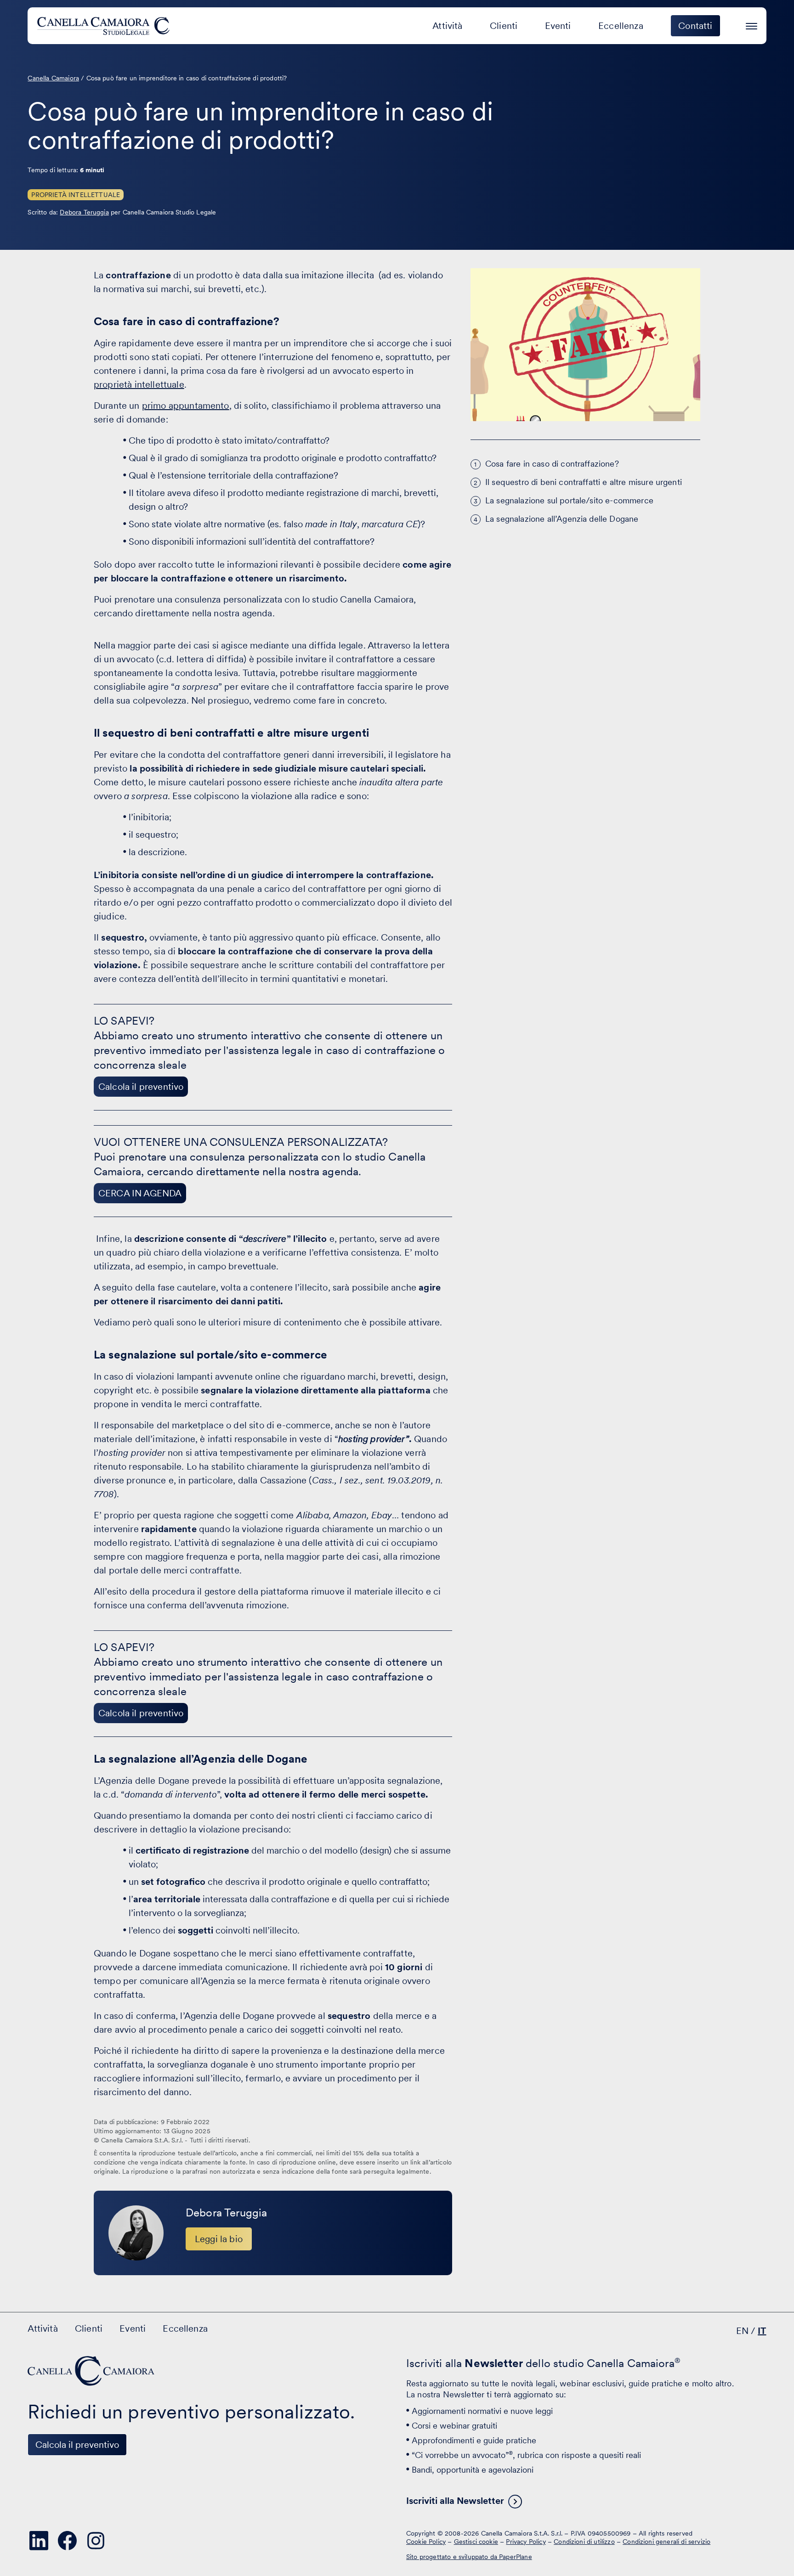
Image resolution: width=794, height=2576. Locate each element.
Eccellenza (621, 26)
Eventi (558, 26)
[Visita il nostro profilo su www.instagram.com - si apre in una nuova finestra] (96, 2541)
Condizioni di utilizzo (584, 2542)
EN (742, 2331)
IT (762, 2331)
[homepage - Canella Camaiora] (92, 2371)
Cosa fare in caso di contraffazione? (552, 464)
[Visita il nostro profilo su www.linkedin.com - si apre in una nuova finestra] (39, 2541)
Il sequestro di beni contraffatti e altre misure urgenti (584, 482)
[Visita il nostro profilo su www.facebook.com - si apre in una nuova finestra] (67, 2541)
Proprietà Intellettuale (76, 195)
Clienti (504, 26)
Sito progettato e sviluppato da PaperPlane (469, 2557)
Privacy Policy (526, 2542)
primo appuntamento (186, 406)
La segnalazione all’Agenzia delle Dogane (562, 519)
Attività (447, 26)
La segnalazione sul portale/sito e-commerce (572, 500)
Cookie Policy (426, 2542)
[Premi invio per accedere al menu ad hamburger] (751, 25)
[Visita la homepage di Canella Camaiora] (105, 26)
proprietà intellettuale (139, 384)
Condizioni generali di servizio (666, 2542)
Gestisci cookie (476, 2542)
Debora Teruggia (84, 212)
